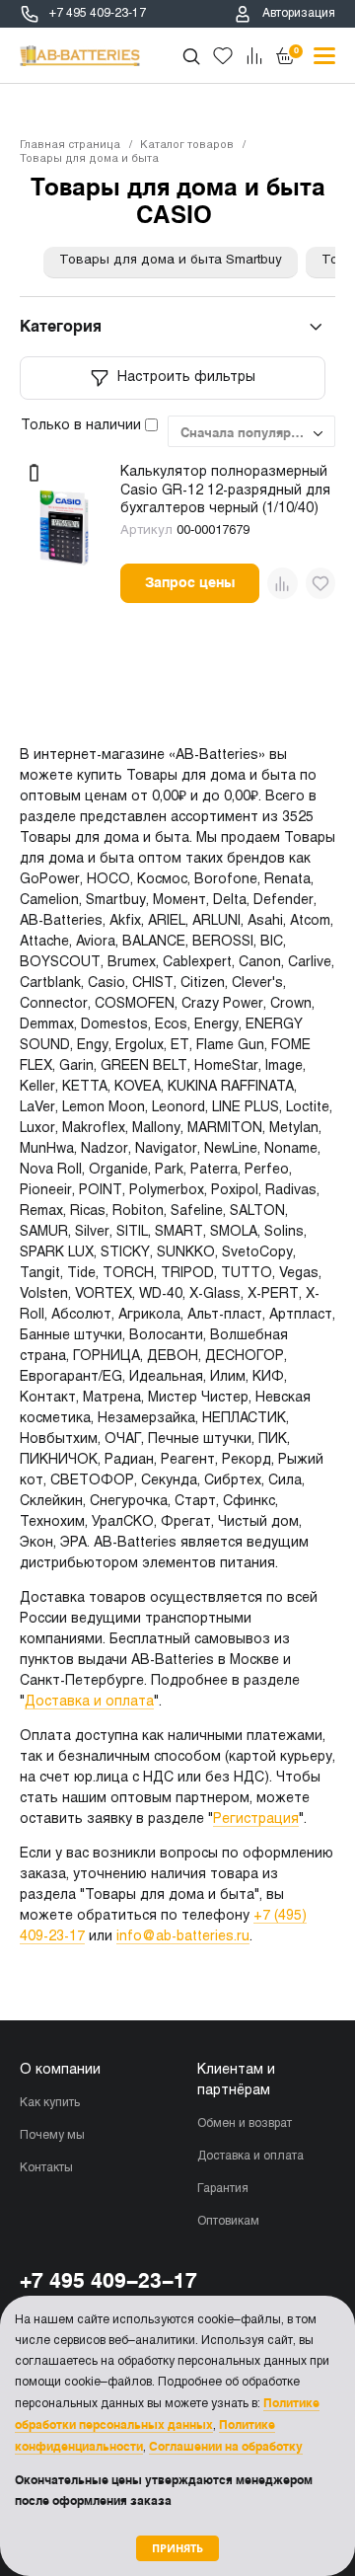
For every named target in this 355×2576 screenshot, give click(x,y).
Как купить (50, 2103)
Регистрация (256, 1819)
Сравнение (254, 56)
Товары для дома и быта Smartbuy (171, 261)
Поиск (191, 56)
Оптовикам (228, 2222)
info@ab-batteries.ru (183, 1937)
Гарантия (223, 2189)
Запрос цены (190, 582)
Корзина (296, 50)
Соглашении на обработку (226, 2447)
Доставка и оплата (89, 1702)
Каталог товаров (187, 145)
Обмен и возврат (245, 2124)
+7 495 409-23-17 (98, 14)
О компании (60, 2070)
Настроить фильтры (186, 378)
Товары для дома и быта (89, 159)
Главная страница (70, 145)
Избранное (223, 56)
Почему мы (52, 2136)
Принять (177, 2548)
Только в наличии (83, 426)
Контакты (46, 2168)
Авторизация (299, 14)
